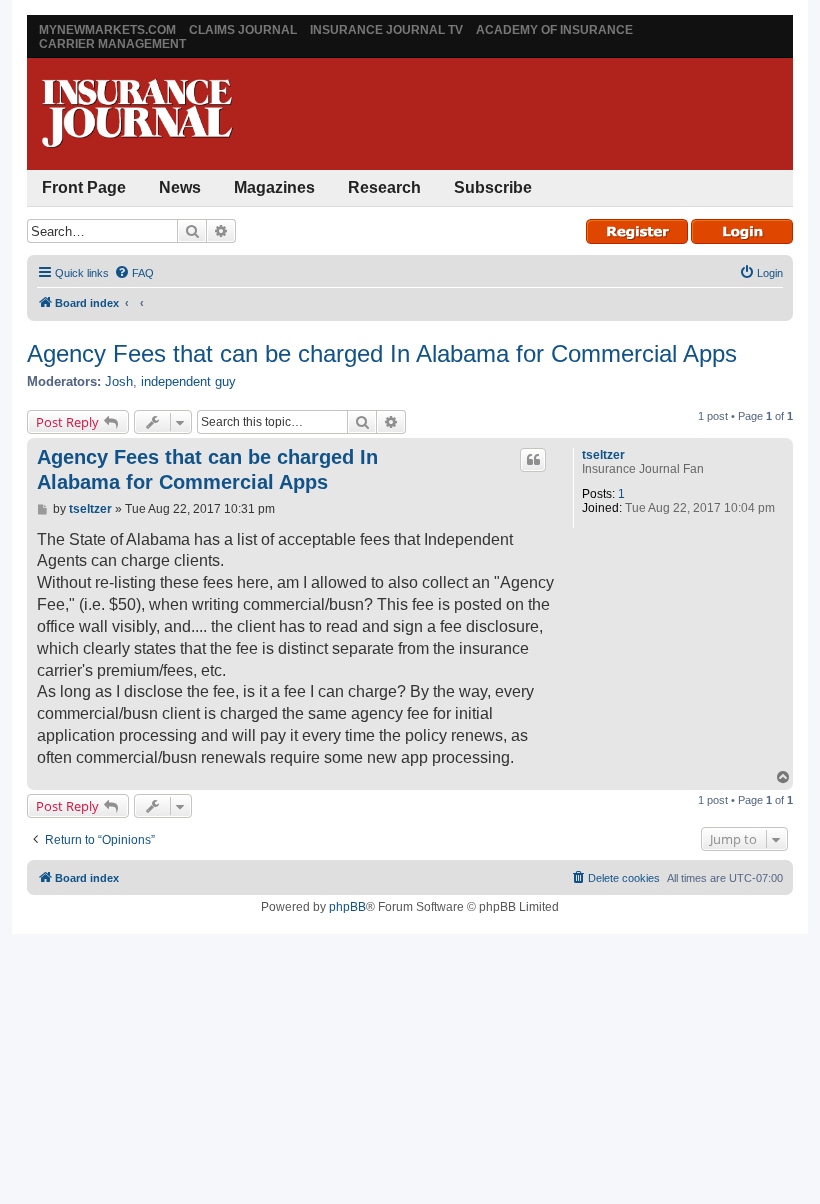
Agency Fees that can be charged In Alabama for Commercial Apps (382, 353)
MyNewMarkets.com (107, 30)
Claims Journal (243, 30)
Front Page (84, 187)
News (180, 187)
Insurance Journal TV (386, 30)
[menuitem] (134, 273)
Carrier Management (112, 44)
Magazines (274, 187)
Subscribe (493, 187)
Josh (119, 381)
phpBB (347, 907)
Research (384, 187)
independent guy (188, 381)
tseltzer (603, 455)
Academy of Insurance (554, 30)
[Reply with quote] (533, 460)
